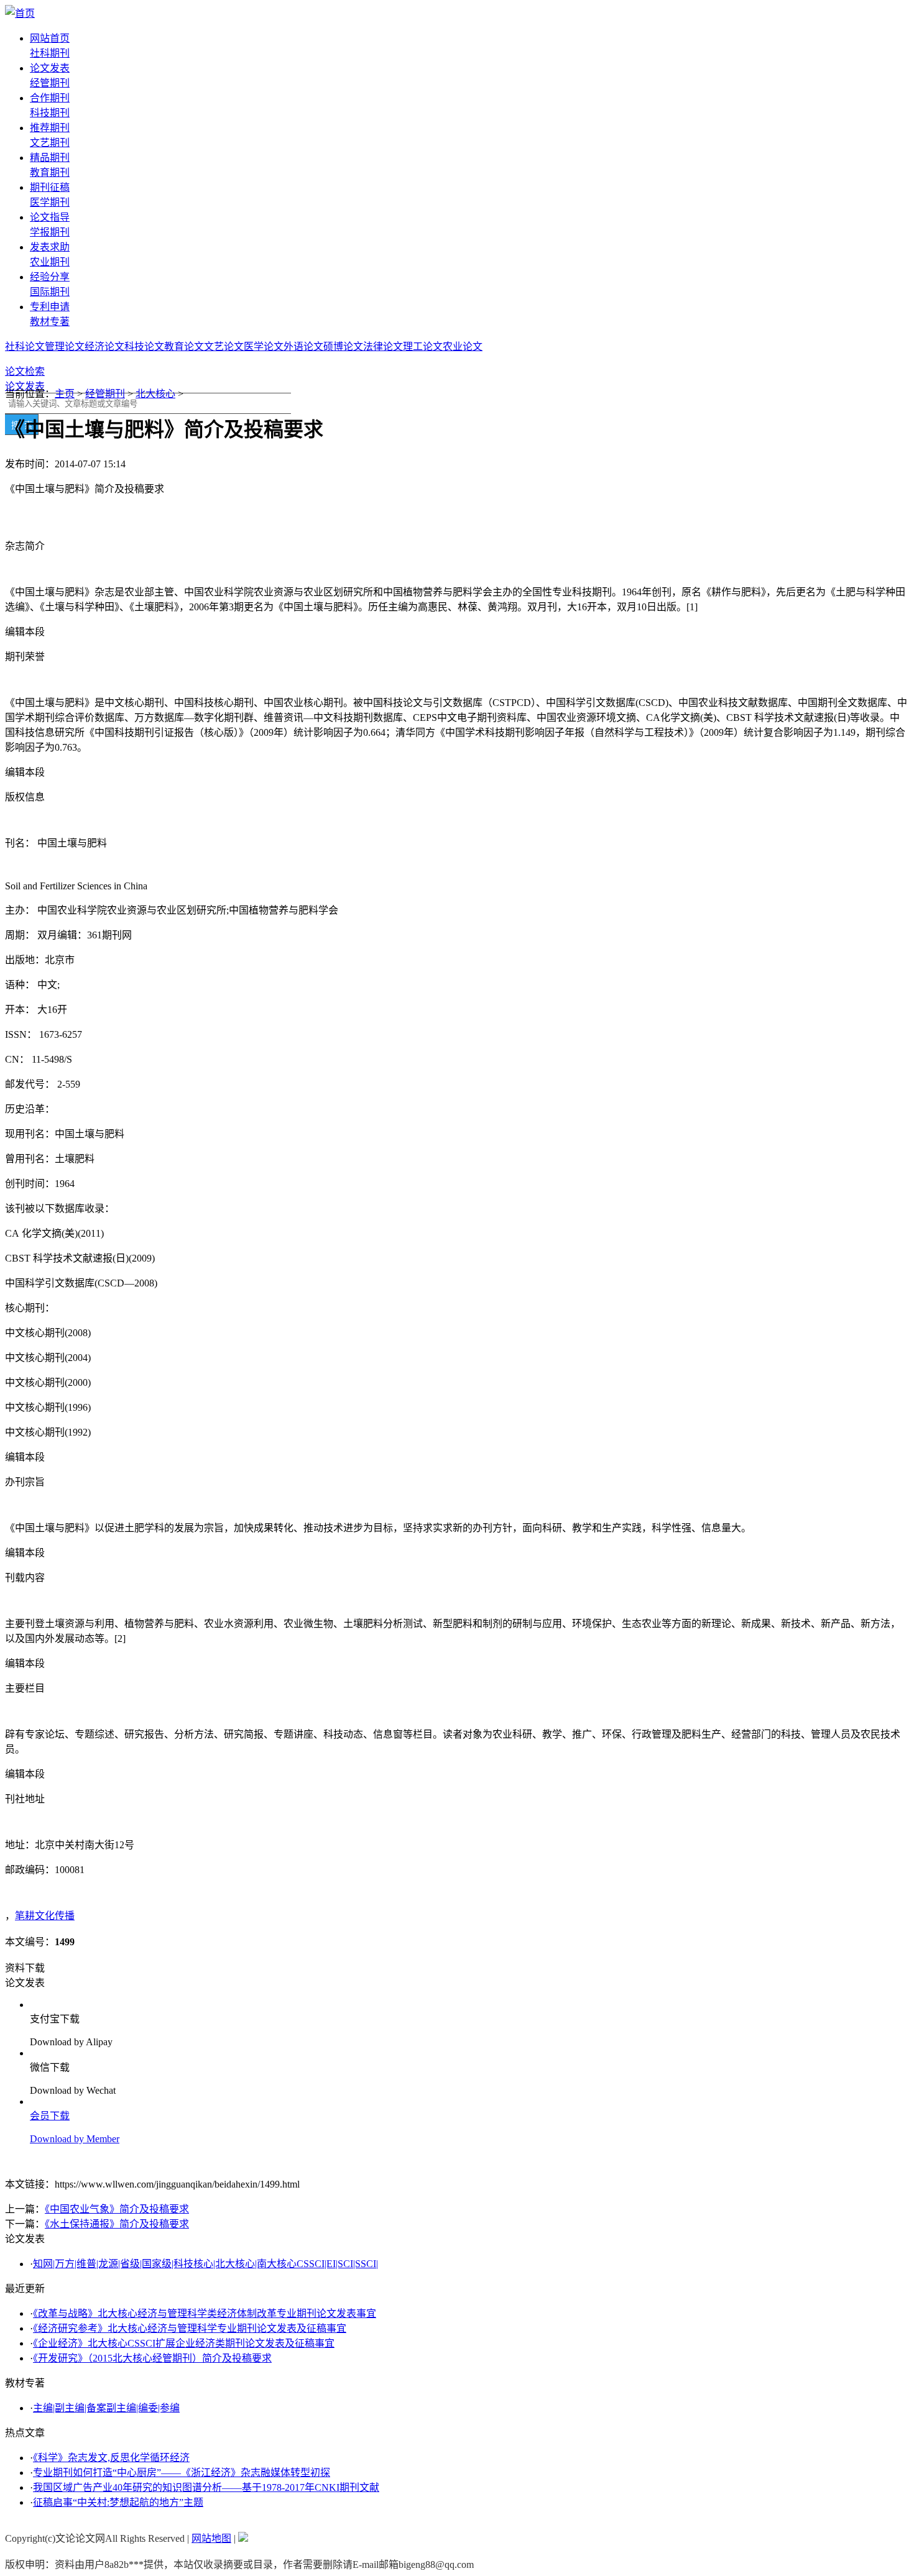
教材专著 (50, 322)
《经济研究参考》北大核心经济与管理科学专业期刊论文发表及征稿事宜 (190, 2328)
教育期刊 (50, 172)
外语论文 (303, 346)
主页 (65, 394)
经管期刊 (50, 83)
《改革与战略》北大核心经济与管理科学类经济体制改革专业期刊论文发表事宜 (205, 2313)
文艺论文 (224, 346)
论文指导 (50, 217)
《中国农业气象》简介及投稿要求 (117, 2209)
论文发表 (50, 68)
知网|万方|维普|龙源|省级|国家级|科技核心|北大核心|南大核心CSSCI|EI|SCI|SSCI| (205, 2264)
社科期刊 (50, 53)
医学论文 (264, 346)
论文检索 (25, 371)
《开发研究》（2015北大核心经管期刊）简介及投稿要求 (152, 2358)
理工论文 (423, 346)
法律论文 (383, 346)
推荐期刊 (50, 128)
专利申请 (50, 307)
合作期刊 (50, 98)
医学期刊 (50, 202)
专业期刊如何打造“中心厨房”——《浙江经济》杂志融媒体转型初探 (182, 2473)
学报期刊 (50, 232)
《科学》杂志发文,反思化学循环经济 (111, 2458)
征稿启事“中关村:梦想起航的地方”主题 (118, 2502)
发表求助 (50, 247)
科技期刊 (50, 113)
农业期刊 (50, 262)
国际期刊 (50, 292)
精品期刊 (50, 158)
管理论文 (65, 346)
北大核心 (155, 394)
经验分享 (50, 277)
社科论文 (25, 346)
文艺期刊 (50, 143)
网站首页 (50, 38)
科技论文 (144, 346)
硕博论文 (343, 346)
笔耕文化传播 (45, 1916)
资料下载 (25, 1968)
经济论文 (104, 346)
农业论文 (463, 346)
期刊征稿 (50, 187)
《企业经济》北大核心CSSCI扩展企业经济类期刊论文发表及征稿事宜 (184, 2343)
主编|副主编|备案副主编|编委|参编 (106, 2408)
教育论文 (184, 346)
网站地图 (211, 2538)
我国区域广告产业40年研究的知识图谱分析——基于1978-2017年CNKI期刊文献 (206, 2487)
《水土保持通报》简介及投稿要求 (117, 2224)
